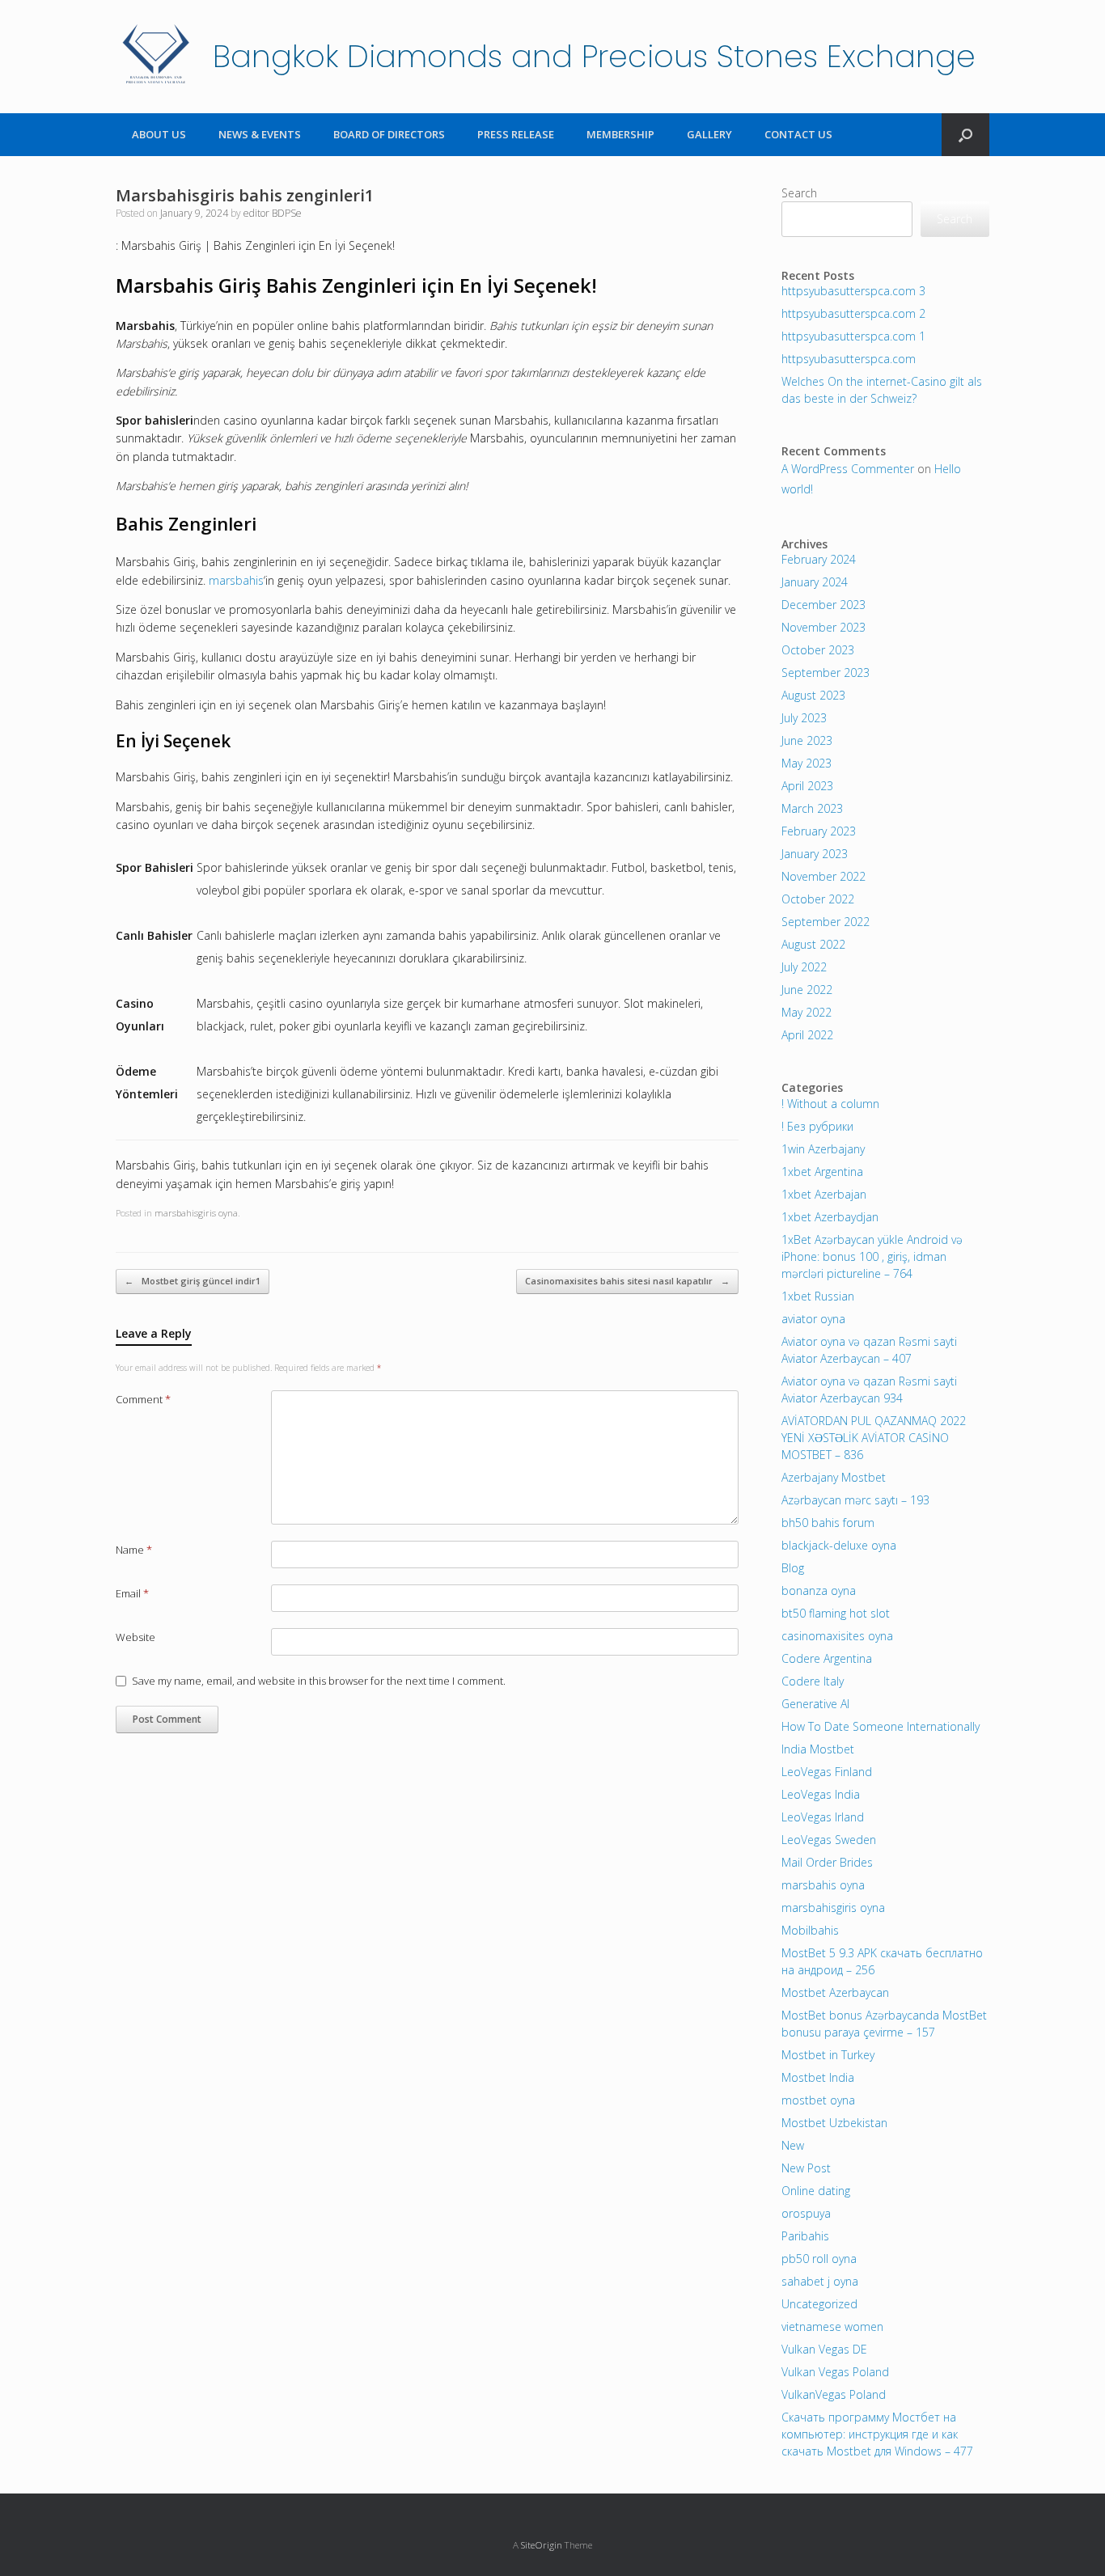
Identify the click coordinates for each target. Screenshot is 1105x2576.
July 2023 (804, 718)
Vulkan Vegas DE (824, 2349)
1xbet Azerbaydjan (830, 1217)
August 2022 (813, 944)
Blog (793, 1568)
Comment (143, 1399)
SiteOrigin (542, 2545)
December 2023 (823, 605)
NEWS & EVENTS (260, 134)
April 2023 (807, 786)
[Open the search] (965, 135)
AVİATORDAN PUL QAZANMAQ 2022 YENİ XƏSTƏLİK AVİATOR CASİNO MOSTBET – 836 (874, 1438)
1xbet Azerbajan (824, 1194)
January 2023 (815, 854)
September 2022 (826, 922)
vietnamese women (832, 2326)
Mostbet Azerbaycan (835, 1992)
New (793, 2145)
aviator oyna (813, 1319)
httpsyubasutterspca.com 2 (853, 313)
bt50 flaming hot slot (836, 1613)
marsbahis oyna (823, 1885)
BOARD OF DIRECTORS (389, 134)
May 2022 (807, 1012)
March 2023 (812, 808)
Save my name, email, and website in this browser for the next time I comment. (319, 1681)
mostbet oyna (818, 2100)
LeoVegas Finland (827, 1772)
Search (799, 193)
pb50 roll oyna (819, 2259)
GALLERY (709, 134)
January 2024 (815, 582)
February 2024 (819, 559)
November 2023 (823, 627)
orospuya (806, 2213)
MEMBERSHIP (620, 134)
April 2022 (807, 1035)
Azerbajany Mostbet (834, 1477)
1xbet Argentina (822, 1172)
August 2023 (813, 695)
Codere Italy (813, 1681)
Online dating (816, 2191)
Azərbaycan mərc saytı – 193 (855, 1500)
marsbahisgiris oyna (196, 1213)
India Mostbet (818, 1749)
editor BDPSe (273, 213)
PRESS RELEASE (516, 134)
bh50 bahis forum (828, 1523)
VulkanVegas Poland (834, 2394)
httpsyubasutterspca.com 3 (853, 291)
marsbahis (236, 580)
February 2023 (819, 831)
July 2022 (804, 967)
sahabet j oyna (820, 2281)
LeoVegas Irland (823, 1817)
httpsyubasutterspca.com (849, 359)
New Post (806, 2168)
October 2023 (818, 650)
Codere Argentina (827, 1658)
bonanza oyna (819, 1590)
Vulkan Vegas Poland (835, 2372)
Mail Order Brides (827, 1862)
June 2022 (807, 990)
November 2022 (823, 876)
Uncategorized (819, 2304)
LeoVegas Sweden (829, 1840)
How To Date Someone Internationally (881, 1726)
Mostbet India (818, 2077)
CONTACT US (798, 134)
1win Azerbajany (823, 1149)
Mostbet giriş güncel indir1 (193, 1281)
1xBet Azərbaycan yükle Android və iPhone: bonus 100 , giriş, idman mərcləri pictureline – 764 (872, 1256)
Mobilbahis (810, 1930)
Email (132, 1593)
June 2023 (807, 740)
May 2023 (807, 763)
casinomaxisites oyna (837, 1636)
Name (134, 1550)
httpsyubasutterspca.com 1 (853, 336)
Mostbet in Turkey (828, 2055)
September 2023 (826, 673)
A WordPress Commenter (848, 469)
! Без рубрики (817, 1126)
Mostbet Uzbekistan (834, 2123)
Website (135, 1637)
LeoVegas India (821, 1794)
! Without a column (830, 1104)
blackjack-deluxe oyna (839, 1545)
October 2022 (818, 899)
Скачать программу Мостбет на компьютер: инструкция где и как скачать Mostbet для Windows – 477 (877, 2434)
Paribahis (805, 2236)
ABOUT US (159, 134)
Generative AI (815, 1704)
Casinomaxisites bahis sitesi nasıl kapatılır (627, 1281)
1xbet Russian (818, 1296)
